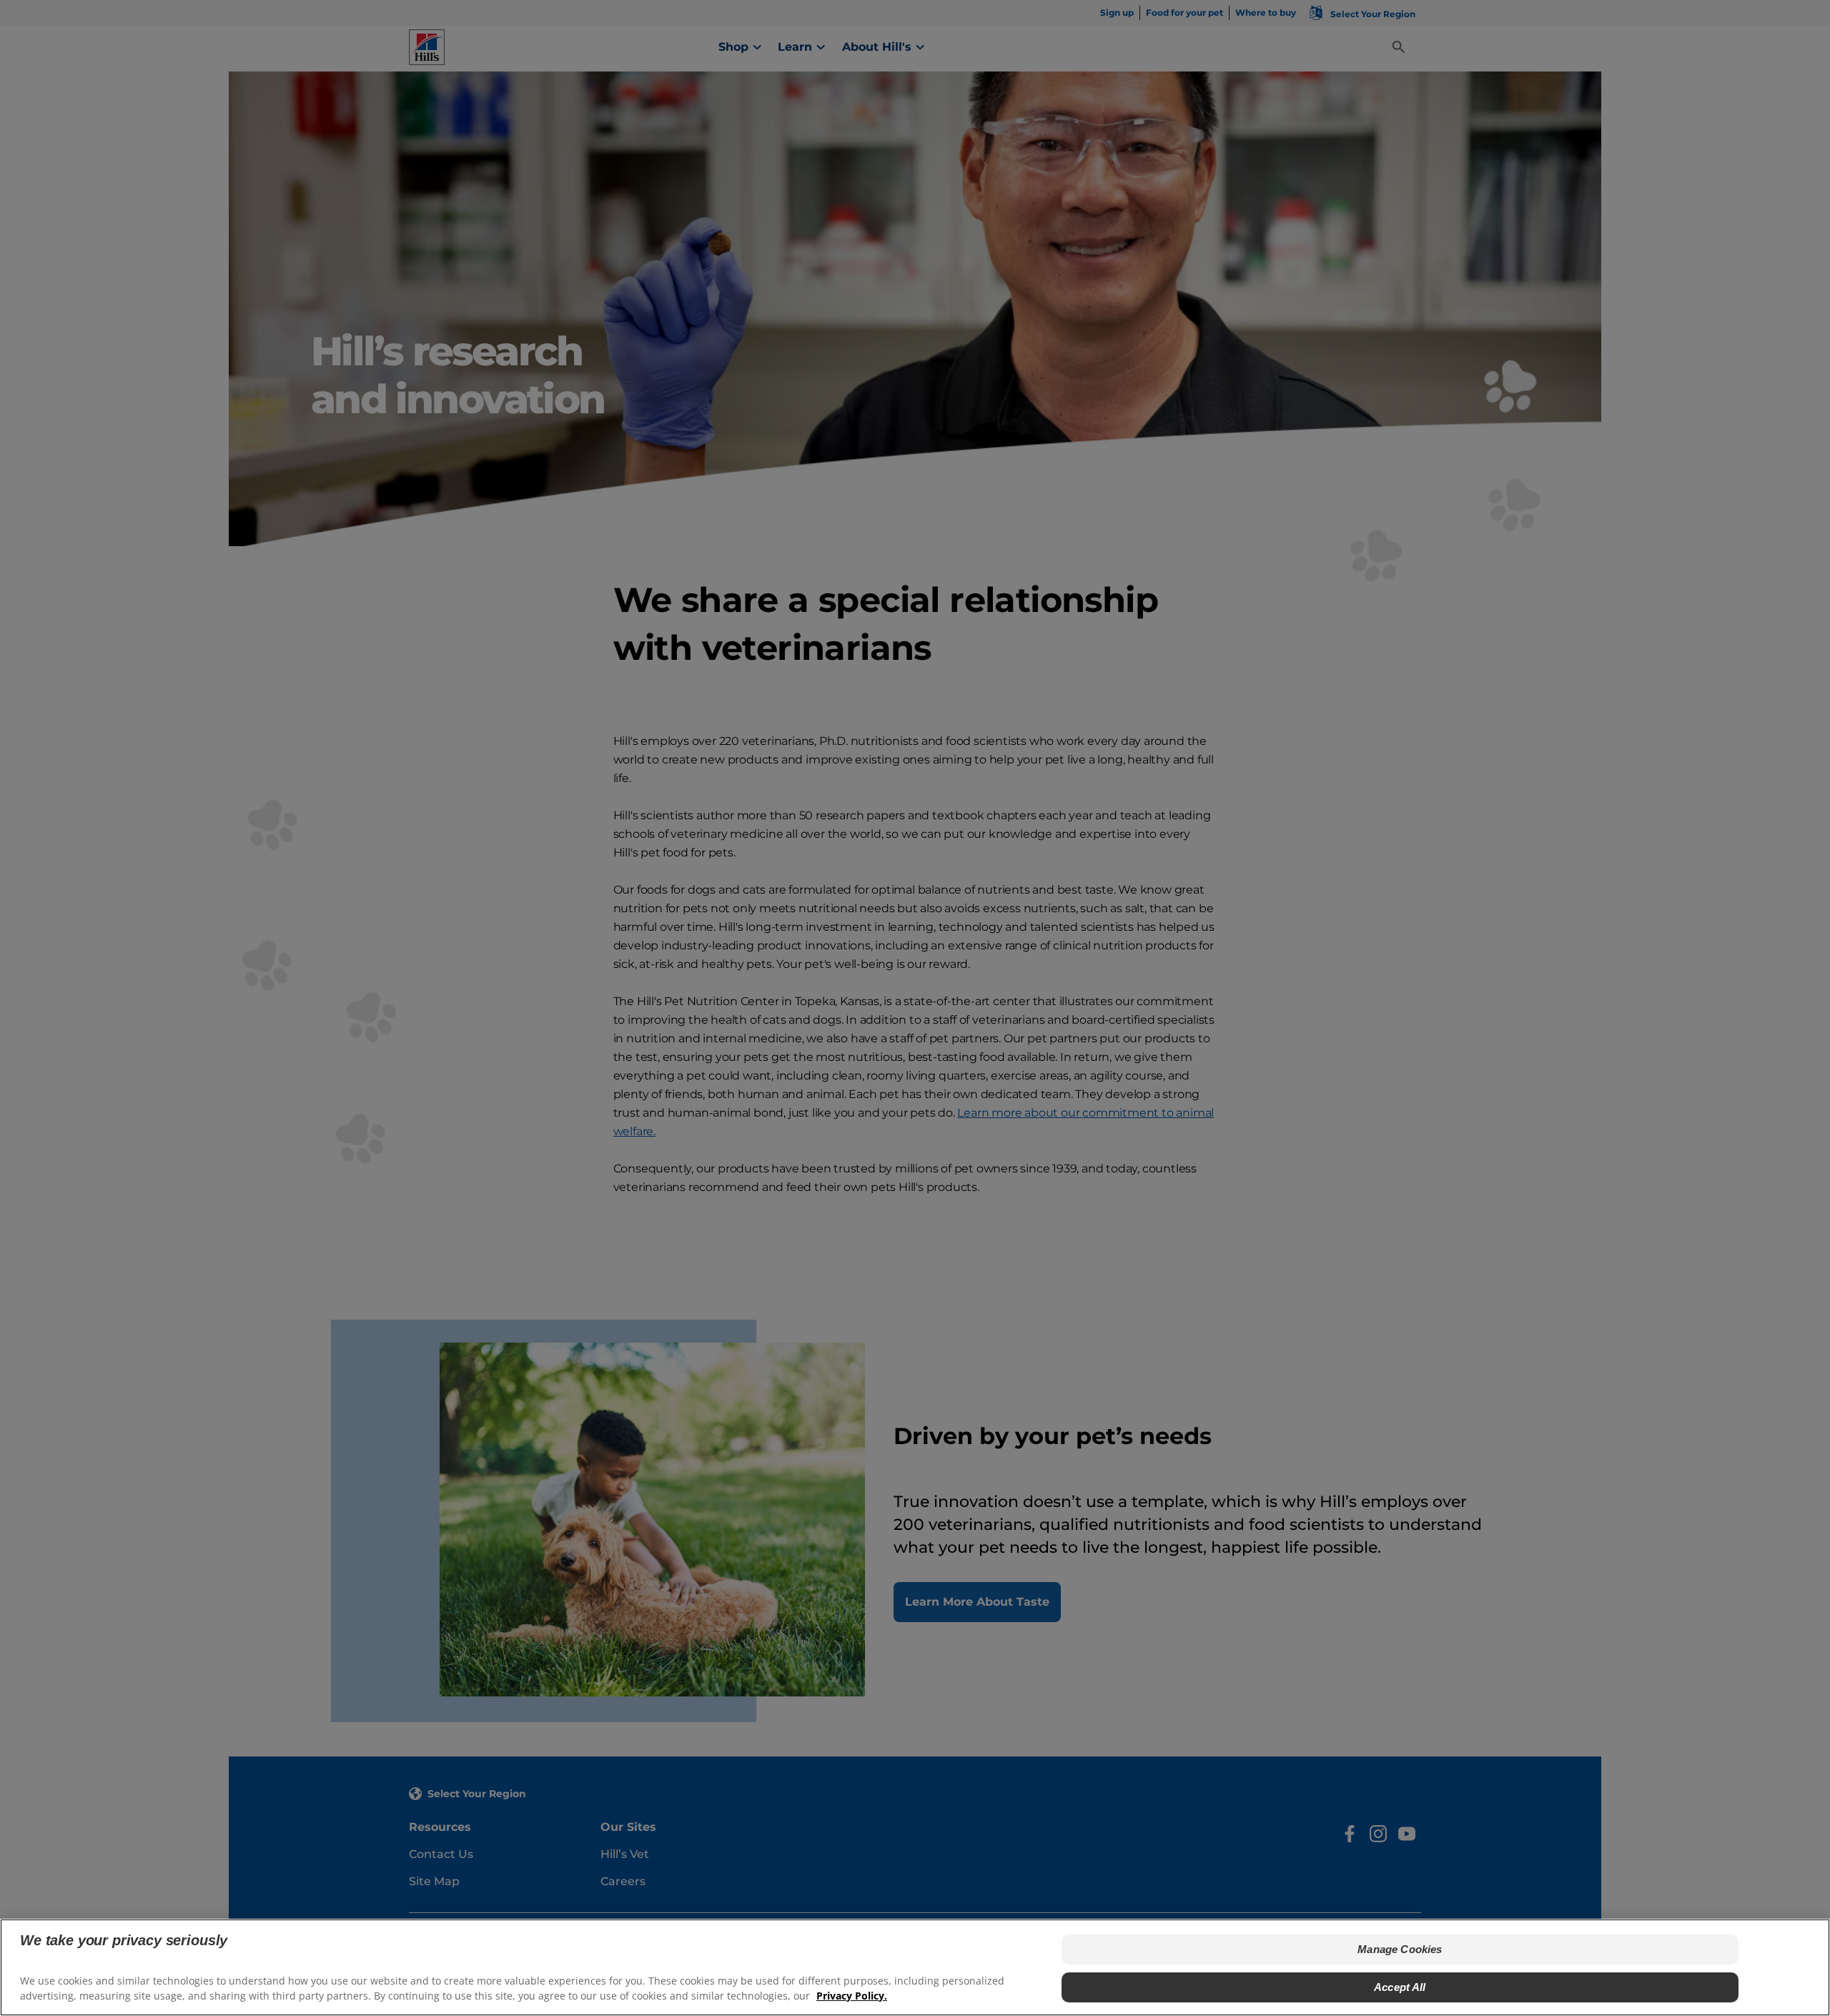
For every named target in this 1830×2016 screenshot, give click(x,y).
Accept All (1400, 1986)
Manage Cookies (1400, 1949)
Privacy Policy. (852, 1995)
